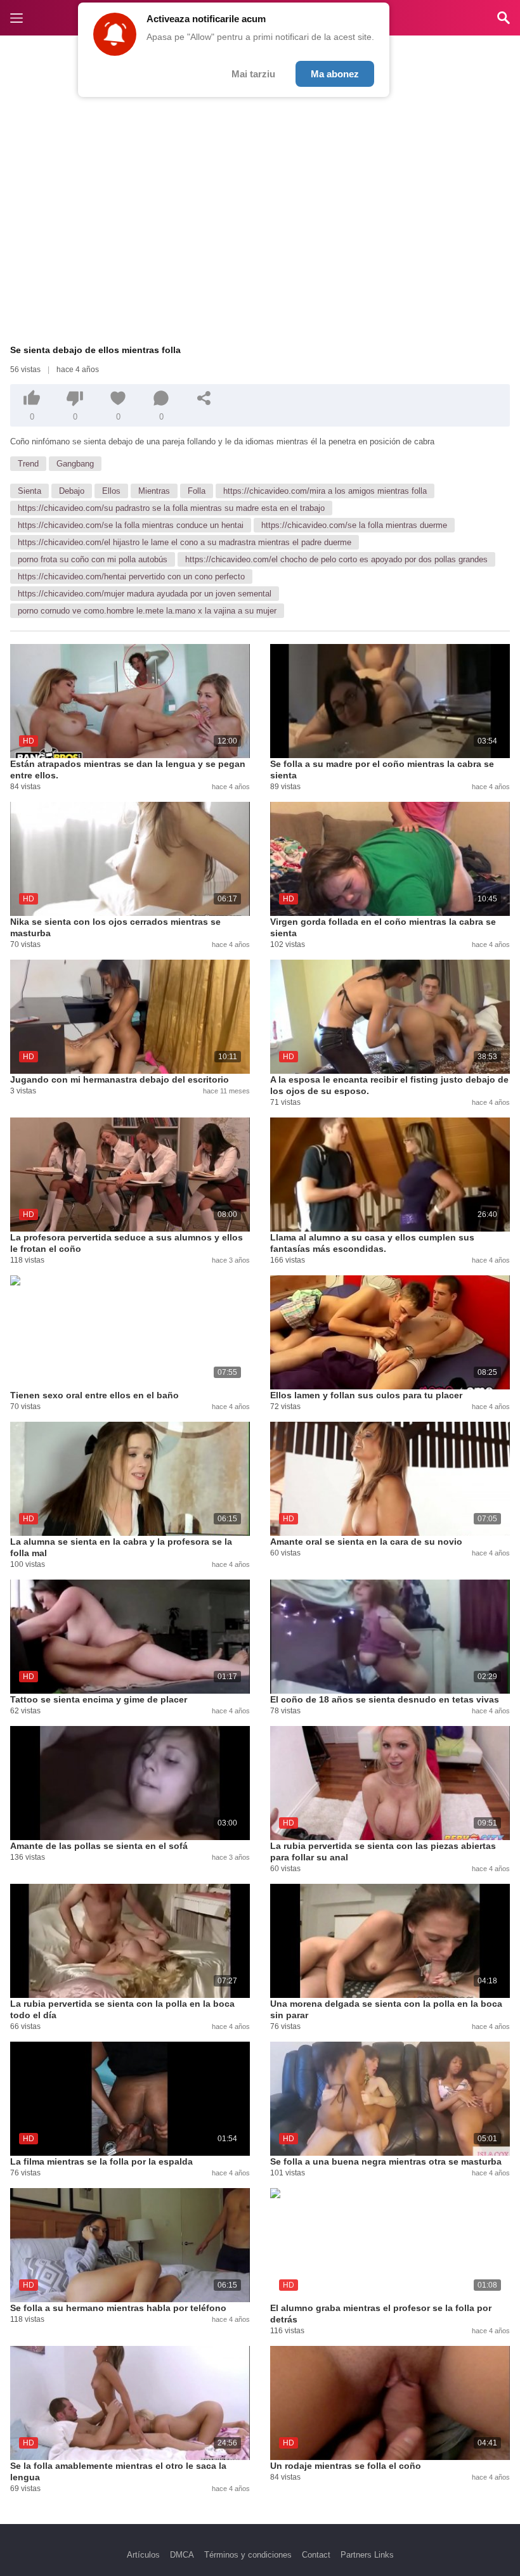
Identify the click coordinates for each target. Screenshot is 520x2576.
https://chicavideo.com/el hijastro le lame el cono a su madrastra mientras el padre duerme (185, 542)
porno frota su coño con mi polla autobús (93, 559)
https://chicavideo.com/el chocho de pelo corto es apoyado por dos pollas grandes (336, 559)
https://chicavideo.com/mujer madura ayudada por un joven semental (145, 594)
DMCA (182, 2555)
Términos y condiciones (248, 2555)
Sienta (29, 491)
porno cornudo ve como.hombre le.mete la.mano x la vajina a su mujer (147, 611)
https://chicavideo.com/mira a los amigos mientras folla (325, 491)
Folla (197, 491)
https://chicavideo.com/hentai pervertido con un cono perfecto (131, 576)
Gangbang (75, 464)
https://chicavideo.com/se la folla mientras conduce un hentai (131, 525)
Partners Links (367, 2555)
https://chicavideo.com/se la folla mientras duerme (354, 525)
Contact (316, 2555)
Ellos (111, 491)
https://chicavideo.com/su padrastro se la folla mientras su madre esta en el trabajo (171, 508)
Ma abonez (335, 74)
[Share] (204, 398)
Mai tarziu (253, 74)
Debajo (72, 491)
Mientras (154, 491)
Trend (28, 464)
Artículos (143, 2555)
